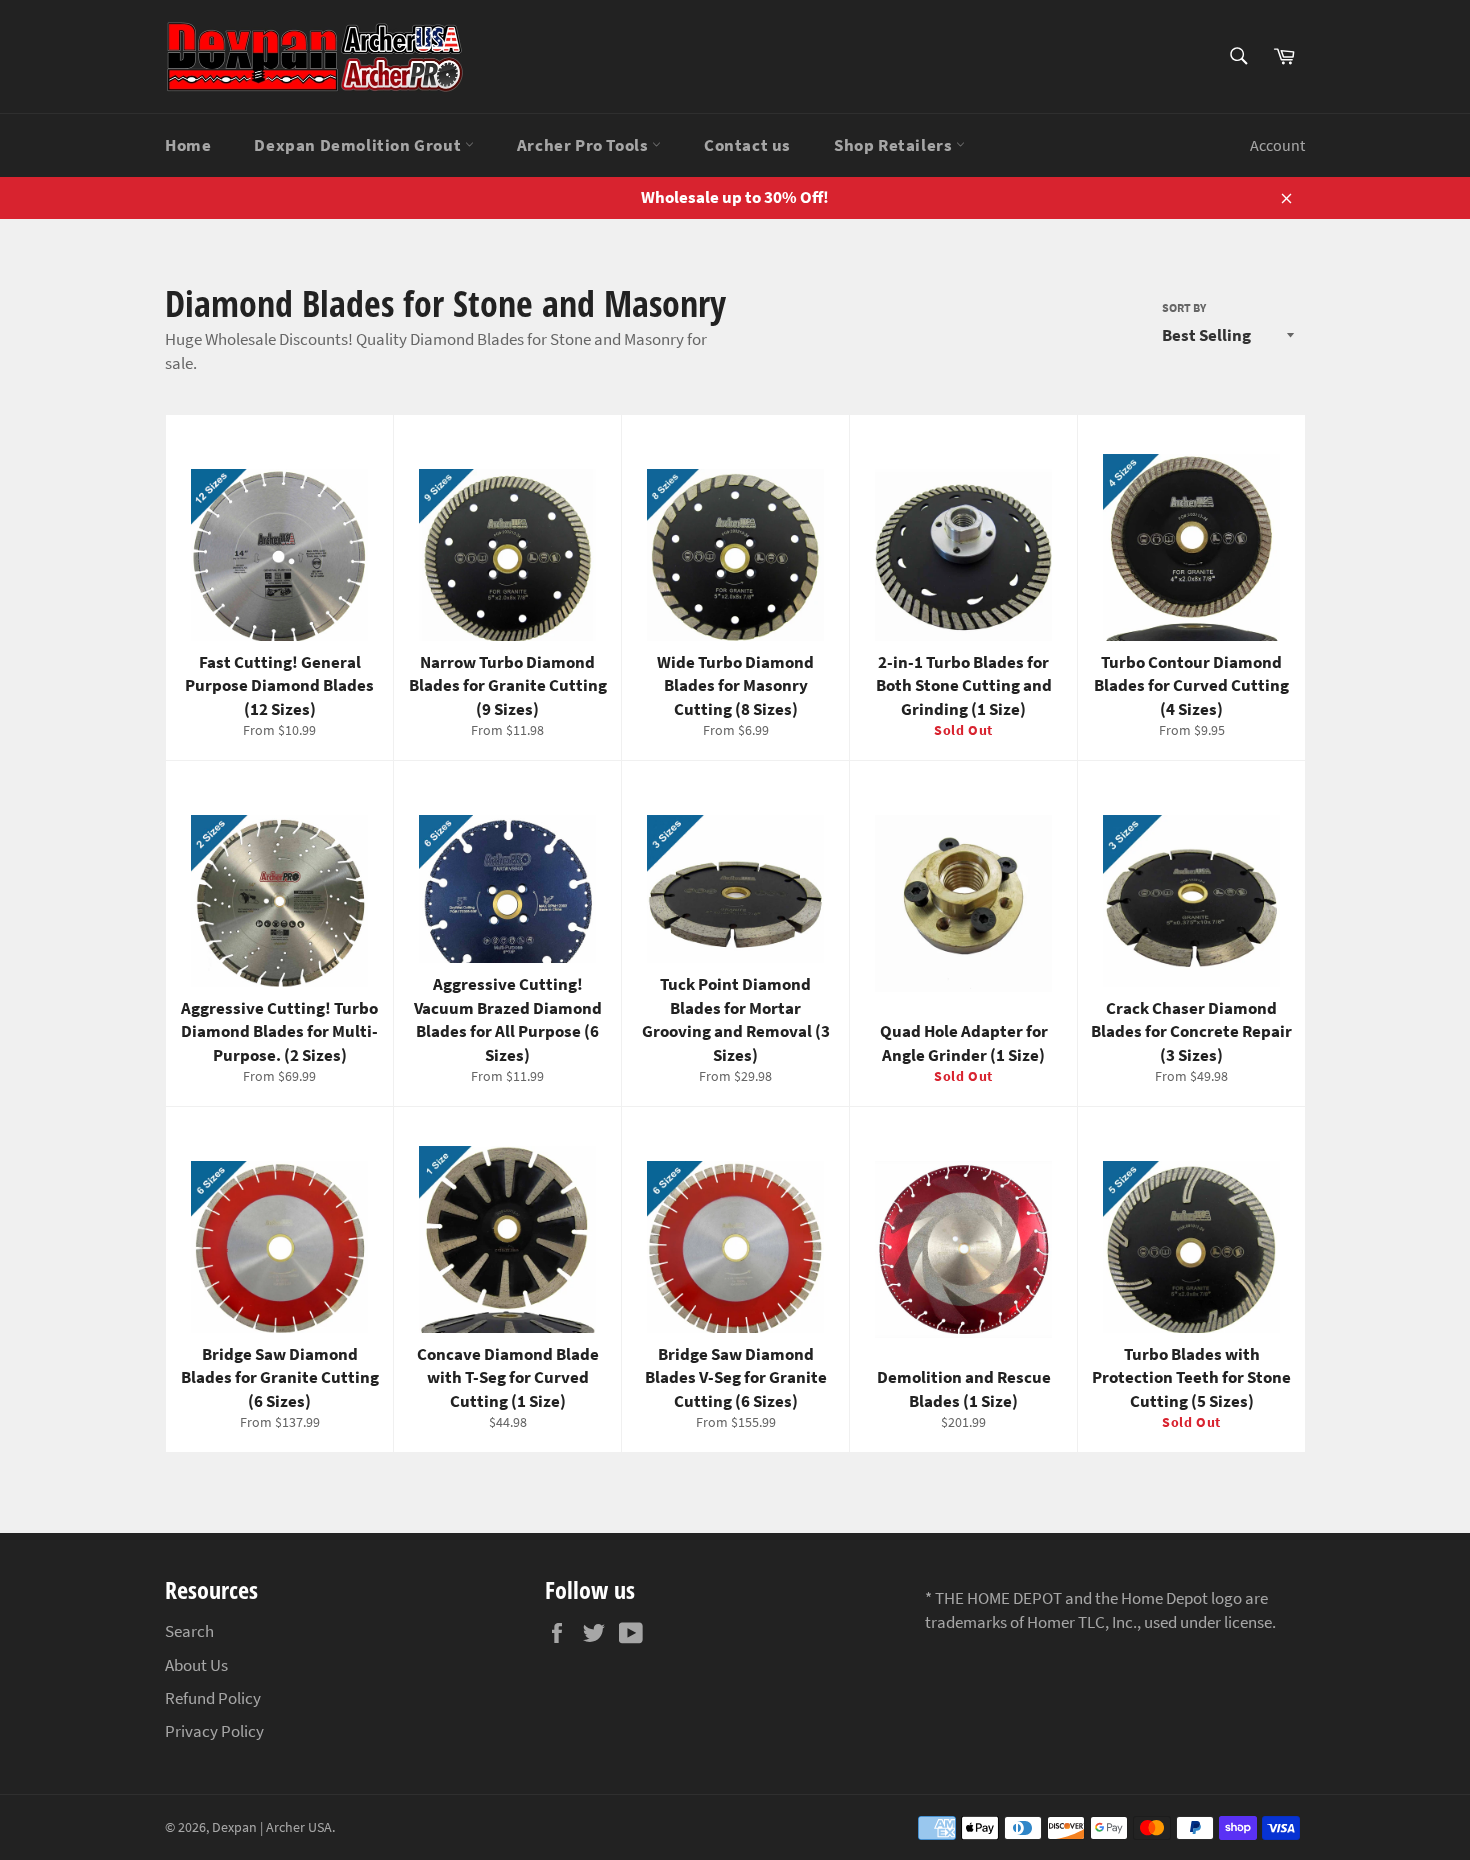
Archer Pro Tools (584, 145)
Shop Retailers (895, 145)
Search (189, 1631)
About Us (196, 1665)
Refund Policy (213, 1698)
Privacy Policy (214, 1731)
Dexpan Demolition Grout (359, 145)
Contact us (747, 145)
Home (188, 145)
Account (1277, 145)
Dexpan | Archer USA (272, 1827)
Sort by (1184, 307)
